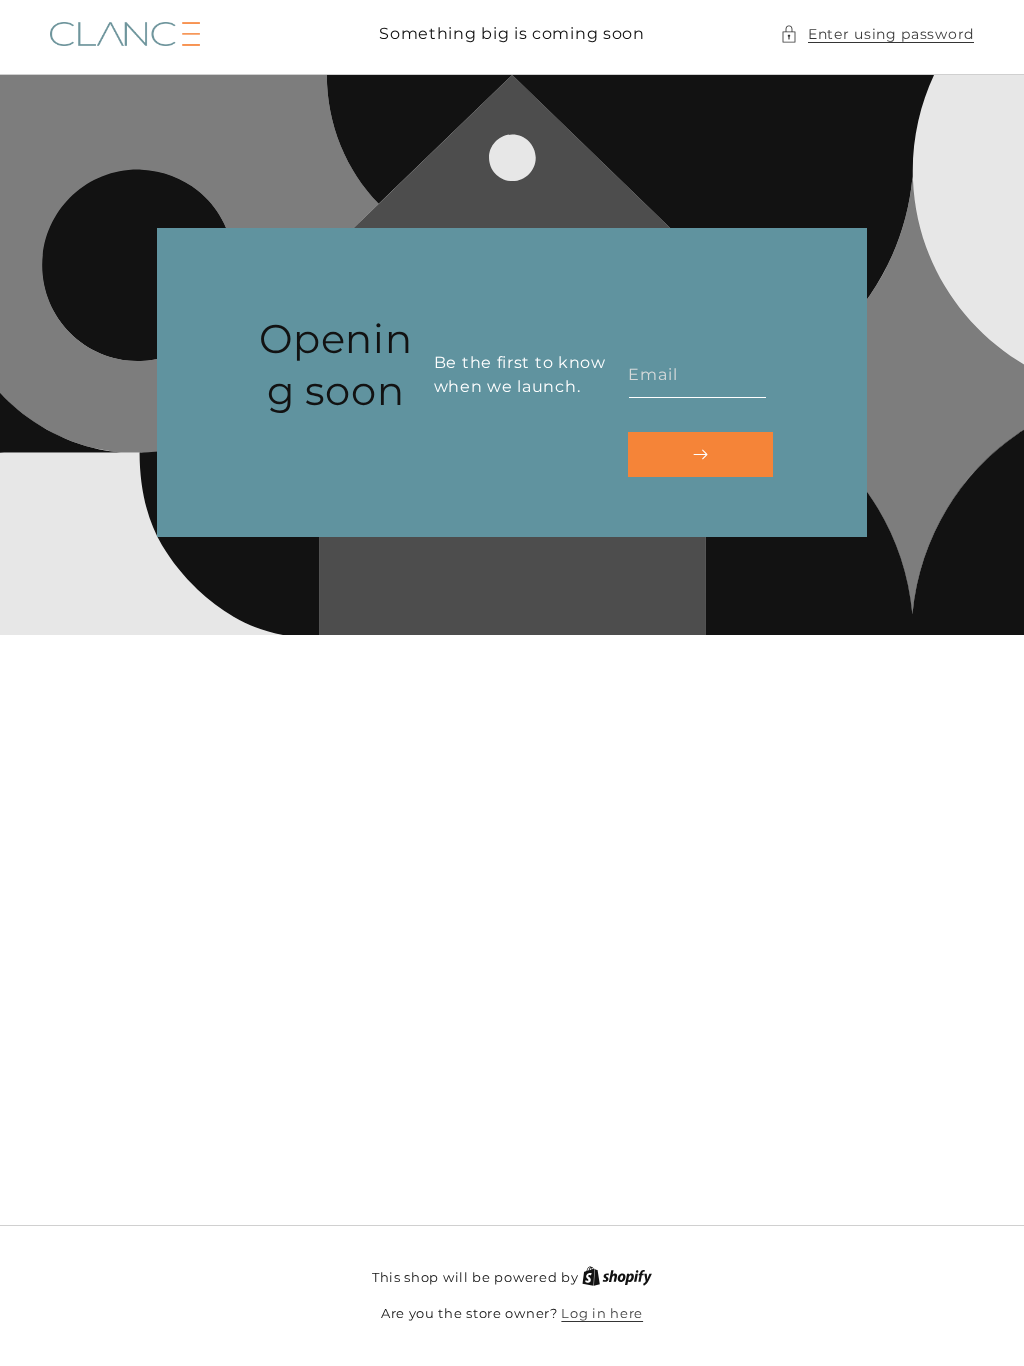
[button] (877, 34)
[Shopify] (617, 1277)
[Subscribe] (700, 453)
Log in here (602, 1313)
